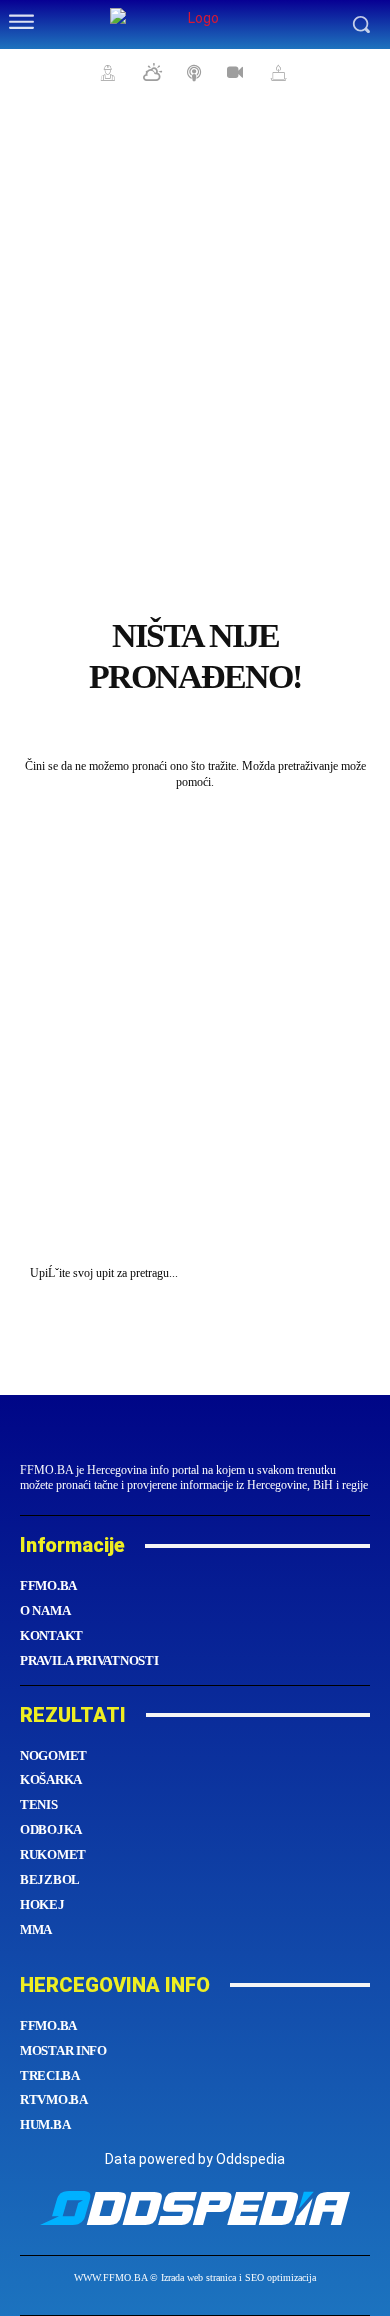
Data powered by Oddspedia (195, 2159)
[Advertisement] (195, 315)
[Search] (350, 1273)
